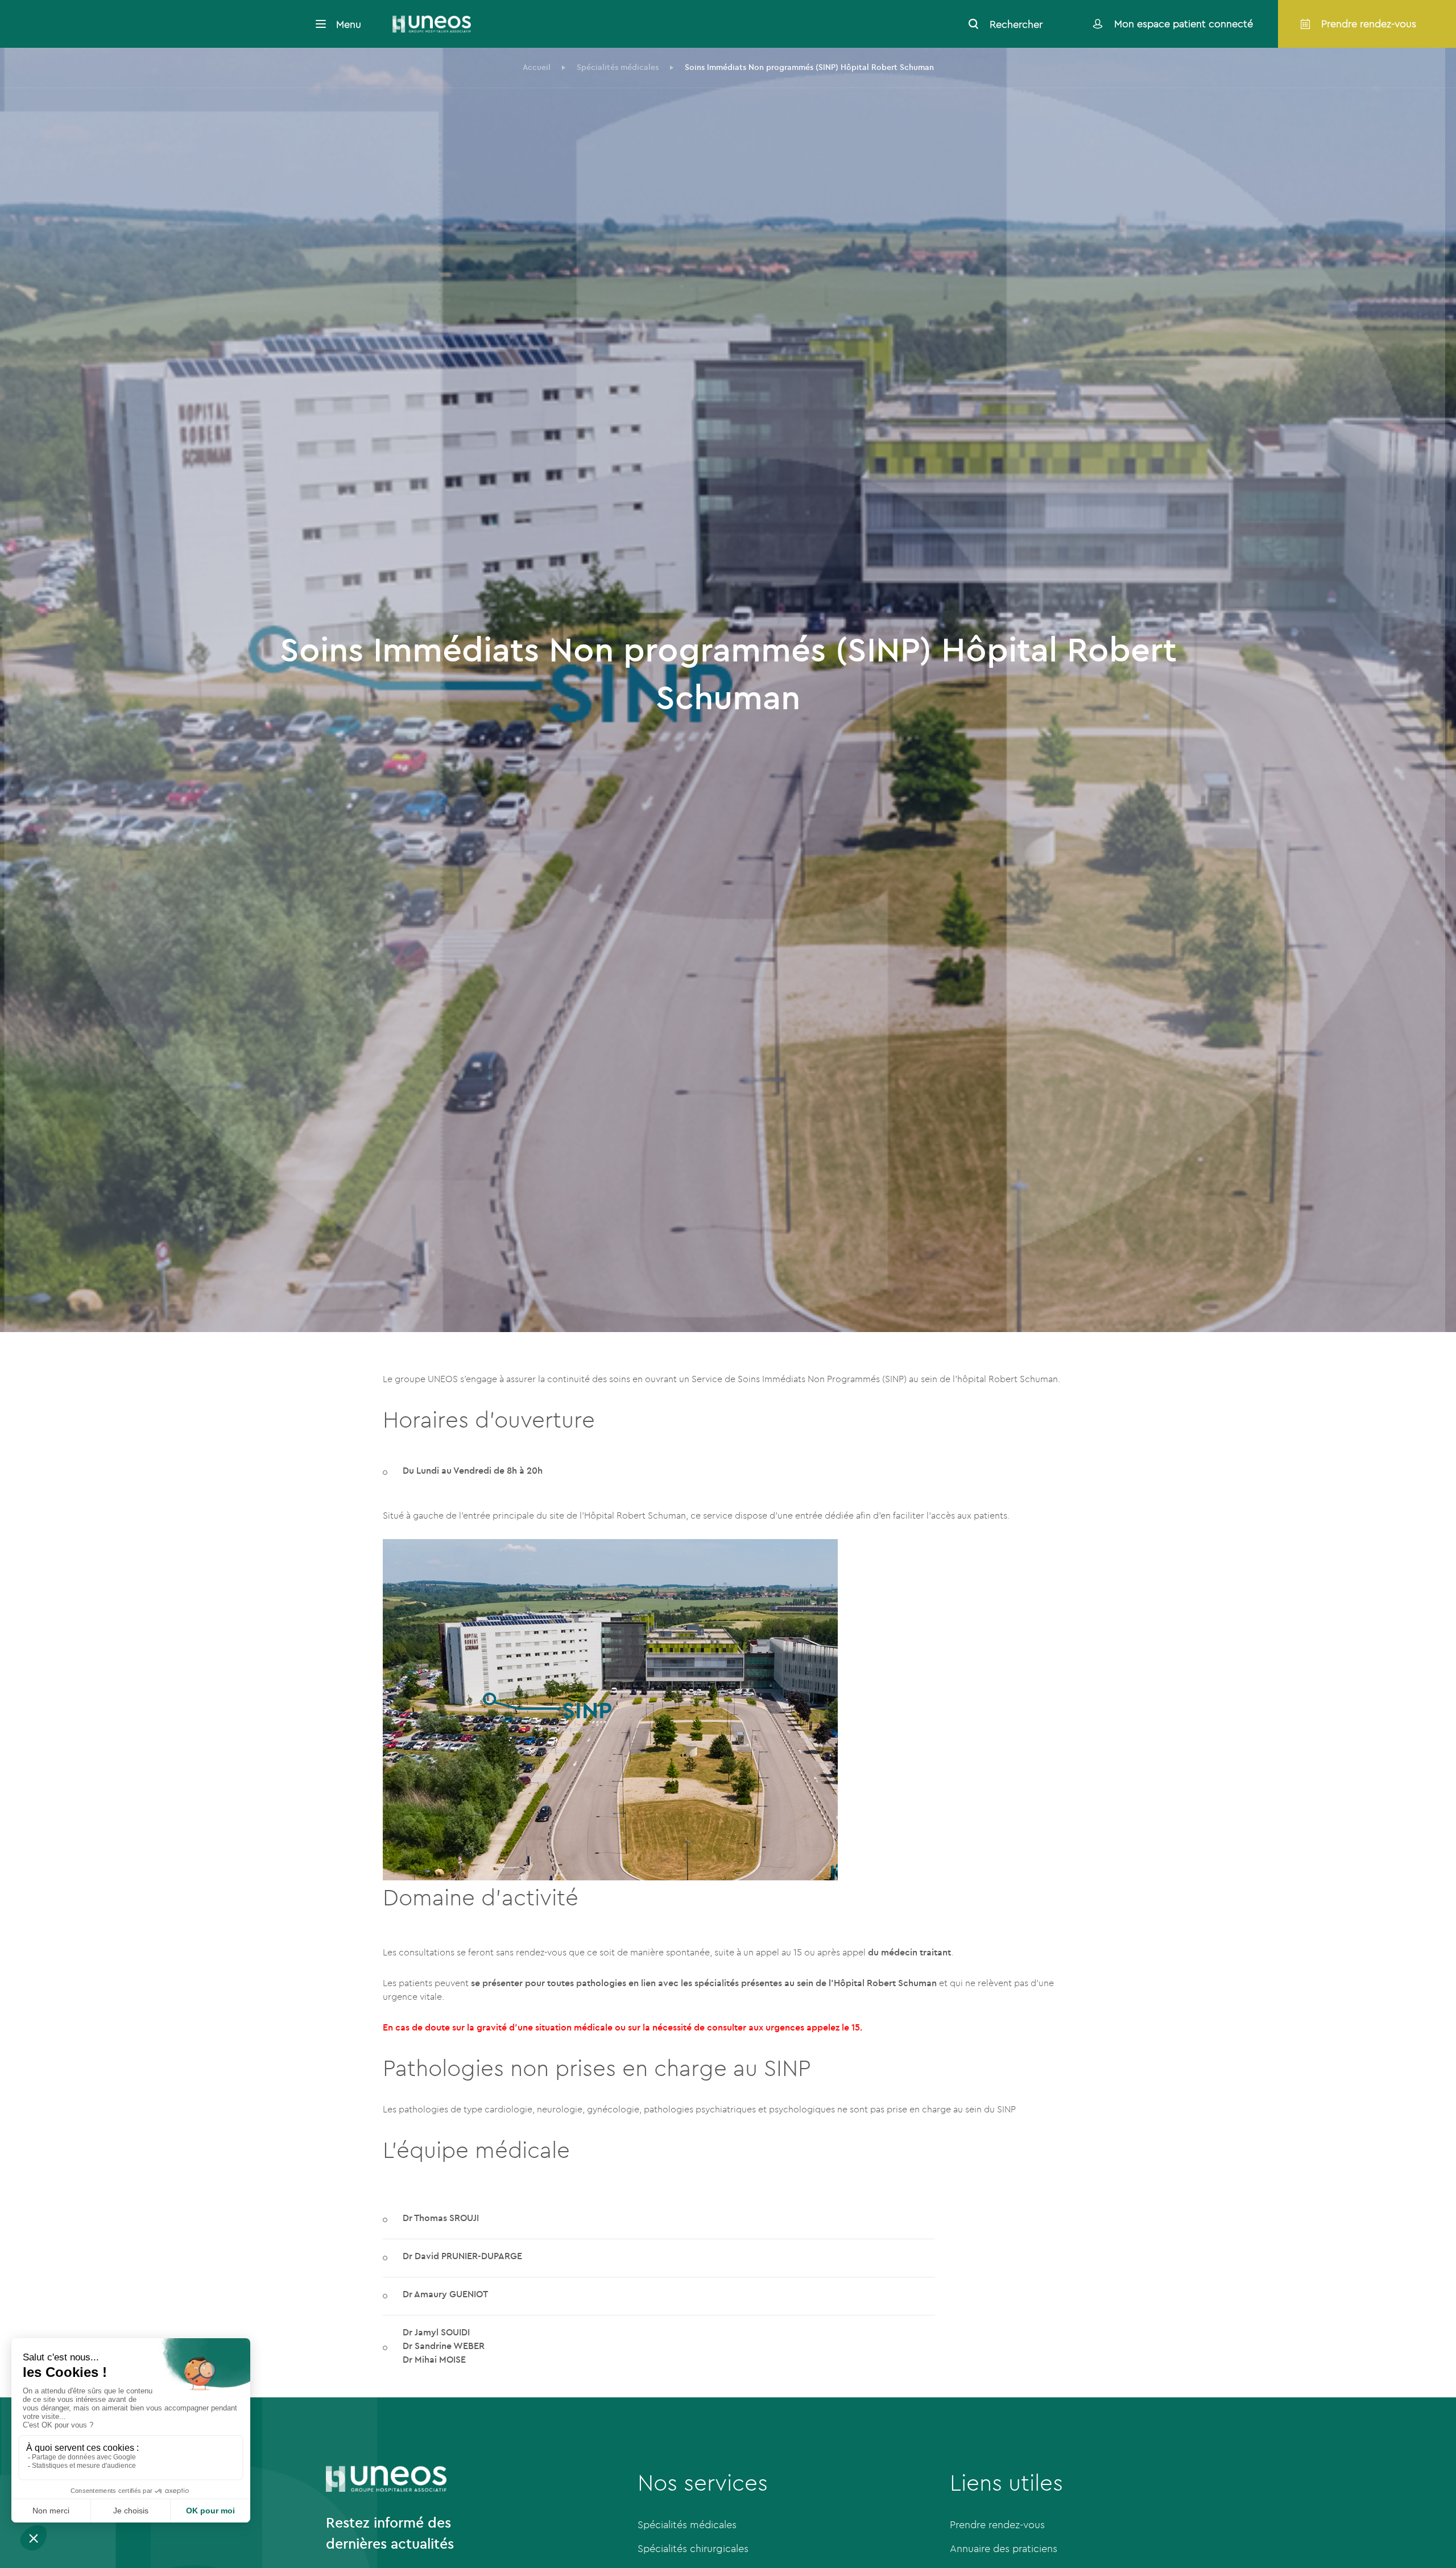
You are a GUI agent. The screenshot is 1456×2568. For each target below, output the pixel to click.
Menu (349, 24)
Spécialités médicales (687, 2524)
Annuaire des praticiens (1004, 2548)
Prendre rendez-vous (997, 2524)
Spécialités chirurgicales (693, 2548)
